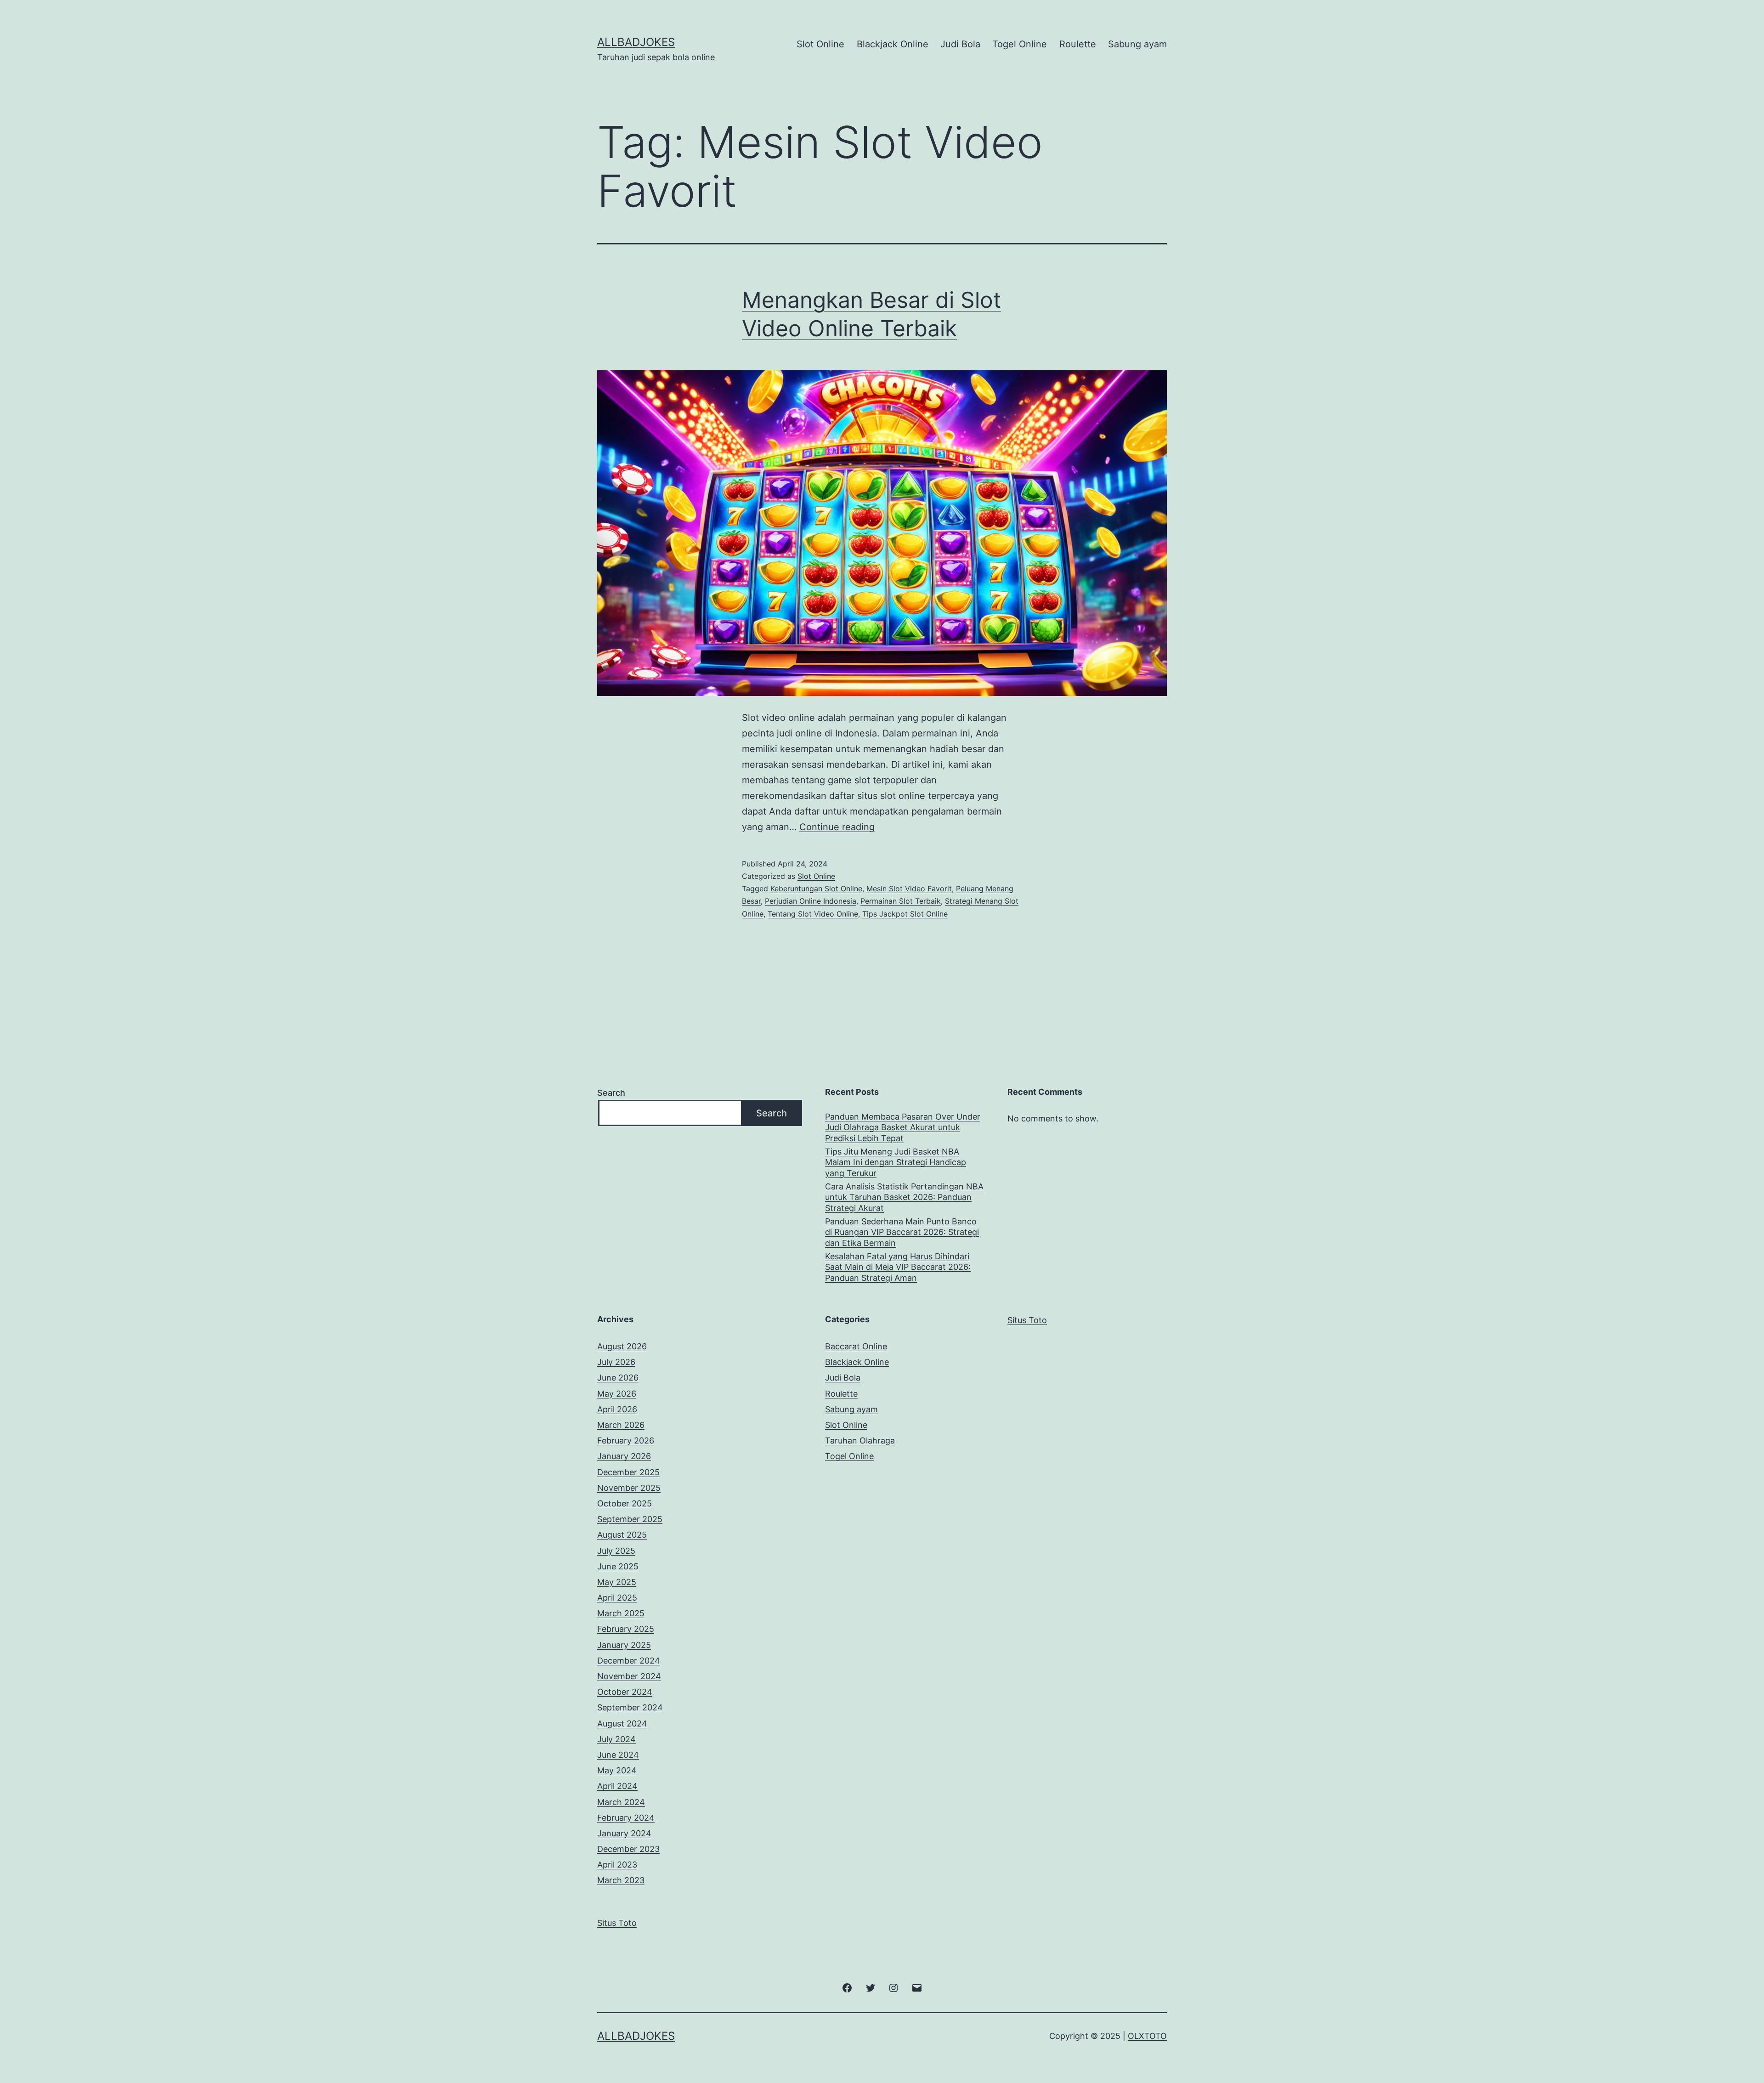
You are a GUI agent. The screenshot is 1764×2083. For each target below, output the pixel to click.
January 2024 (624, 1833)
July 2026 (616, 1362)
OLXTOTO (1147, 2036)
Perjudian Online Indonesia (811, 901)
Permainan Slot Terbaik (901, 901)
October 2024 (625, 1692)
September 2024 (630, 1707)
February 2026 (626, 1441)
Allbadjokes (636, 42)
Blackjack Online (893, 44)
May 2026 (617, 1394)
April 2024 (617, 1786)
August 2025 (622, 1535)
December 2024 (629, 1661)
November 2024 (629, 1676)
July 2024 (616, 1739)
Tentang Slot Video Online (813, 914)
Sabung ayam (1137, 44)
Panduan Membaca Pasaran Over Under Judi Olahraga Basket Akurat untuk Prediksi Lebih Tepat (903, 1127)
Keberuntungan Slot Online (816, 889)
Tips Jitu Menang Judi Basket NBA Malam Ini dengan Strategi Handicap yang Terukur (896, 1162)
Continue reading (837, 827)
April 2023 (617, 1865)
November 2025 (629, 1488)
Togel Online (1020, 44)
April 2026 (617, 1409)
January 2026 (624, 1456)
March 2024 (621, 1802)
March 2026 (621, 1425)
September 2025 (630, 1519)
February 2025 (626, 1629)
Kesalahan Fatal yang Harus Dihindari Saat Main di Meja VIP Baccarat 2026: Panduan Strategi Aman (898, 1267)
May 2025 (617, 1582)
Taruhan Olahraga (860, 1441)
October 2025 (625, 1503)
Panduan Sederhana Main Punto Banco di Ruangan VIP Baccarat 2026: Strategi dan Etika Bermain (902, 1232)
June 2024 (618, 1755)
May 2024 (617, 1770)
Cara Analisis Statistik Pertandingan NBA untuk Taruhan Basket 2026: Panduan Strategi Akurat (904, 1197)
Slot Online (820, 44)
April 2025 (617, 1598)
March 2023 (621, 1880)
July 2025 (616, 1551)
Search (611, 1093)
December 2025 (628, 1472)
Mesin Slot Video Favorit (909, 889)
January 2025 (624, 1645)
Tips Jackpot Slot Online (905, 914)
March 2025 (621, 1613)
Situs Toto (1027, 1320)
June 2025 (618, 1566)
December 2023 (628, 1849)
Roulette (1078, 44)
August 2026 (622, 1346)
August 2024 (622, 1724)
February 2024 (626, 1818)
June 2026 (618, 1378)
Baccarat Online (856, 1346)
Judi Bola (960, 44)
